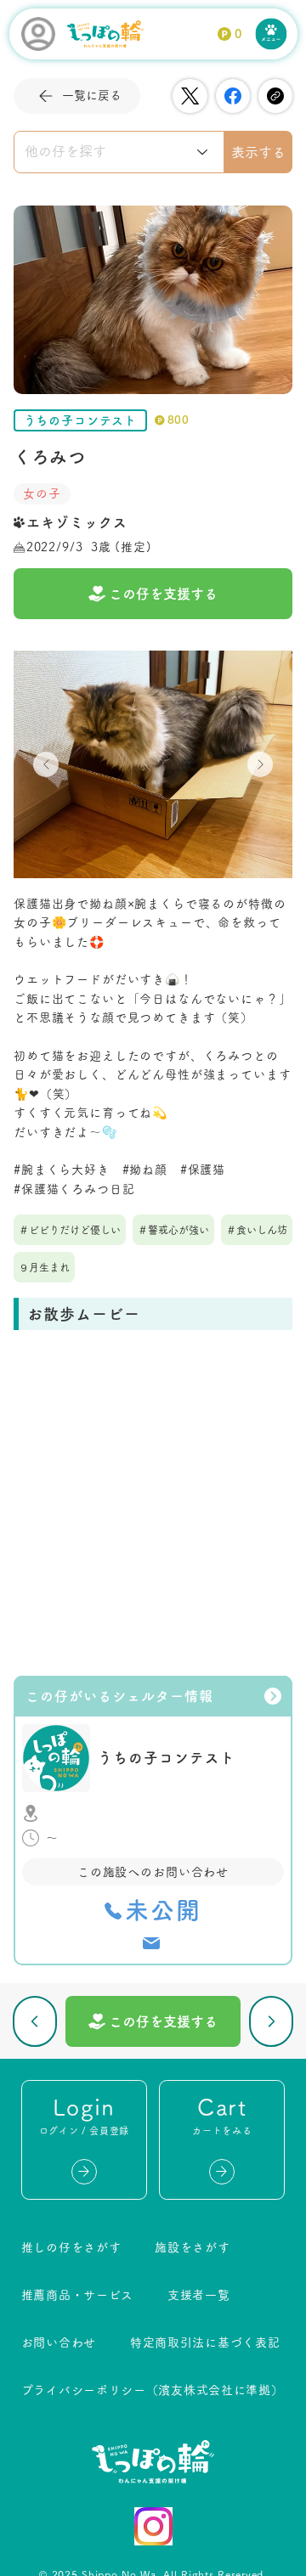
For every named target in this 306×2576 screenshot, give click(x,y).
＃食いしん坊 (257, 1230)
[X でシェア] (190, 96)
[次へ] (272, 2021)
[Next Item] (260, 764)
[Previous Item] (46, 764)
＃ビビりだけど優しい (70, 1230)
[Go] (84, 2172)
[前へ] (35, 2021)
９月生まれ (44, 1267)
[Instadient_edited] (153, 2526)
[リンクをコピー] (275, 96)
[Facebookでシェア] (233, 96)
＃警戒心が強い (173, 1230)
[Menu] (272, 34)
